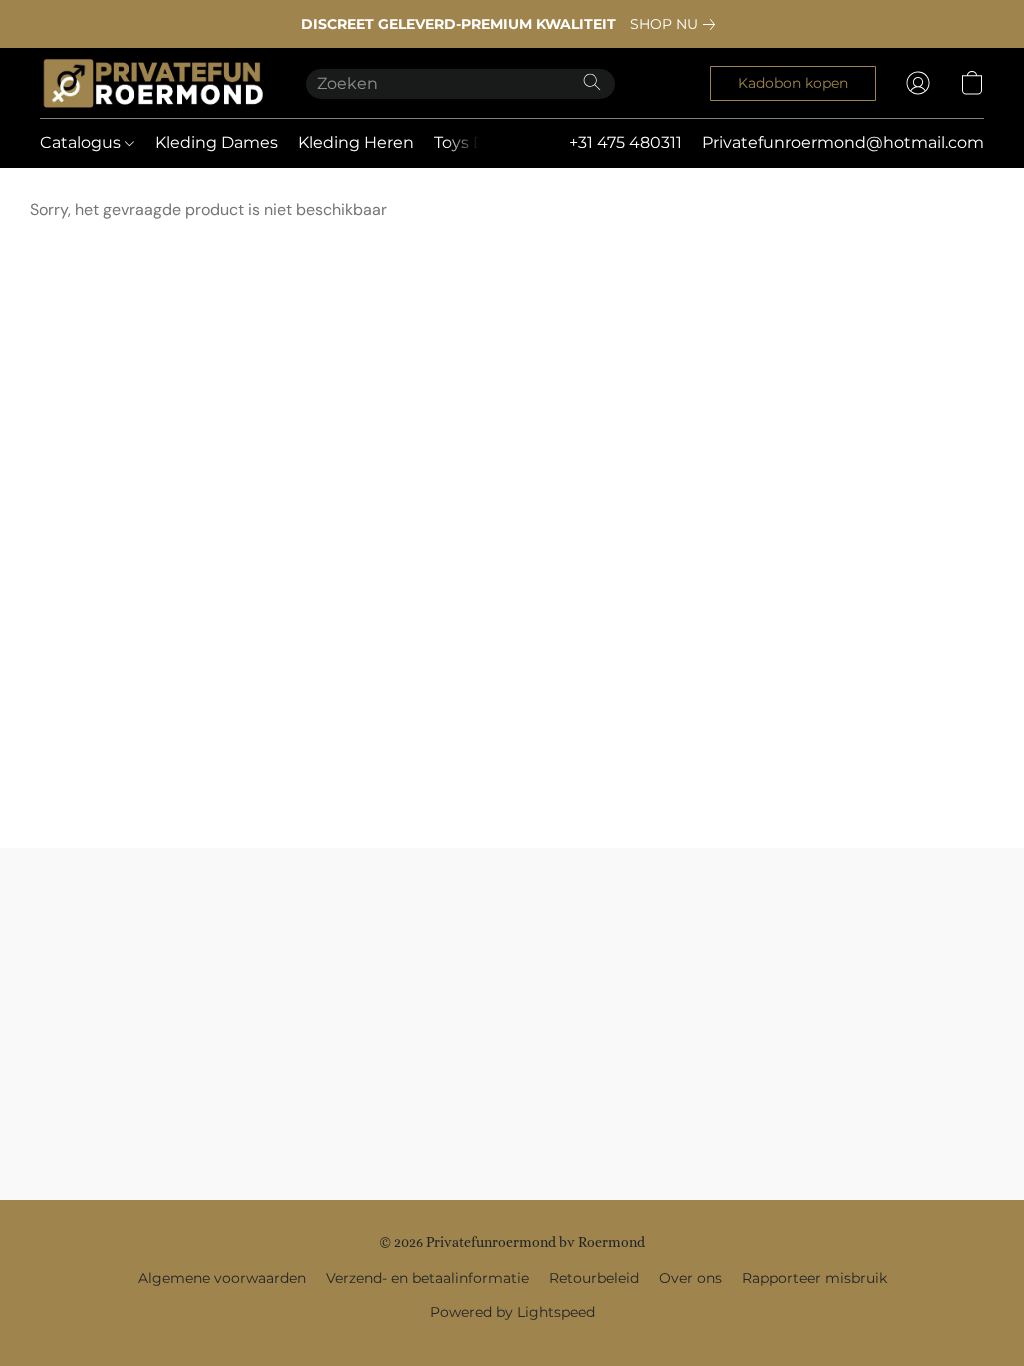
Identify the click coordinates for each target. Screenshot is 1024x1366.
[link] (676, 24)
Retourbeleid (594, 1278)
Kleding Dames (216, 142)
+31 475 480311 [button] (625, 142)
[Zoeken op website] (592, 82)
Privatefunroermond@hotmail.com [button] (843, 142)
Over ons (690, 1278)
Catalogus (82, 142)
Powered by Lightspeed (512, 1312)
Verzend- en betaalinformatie (427, 1278)
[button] (153, 83)
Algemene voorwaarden (222, 1278)
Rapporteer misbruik (814, 1278)
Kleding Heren (356, 142)
